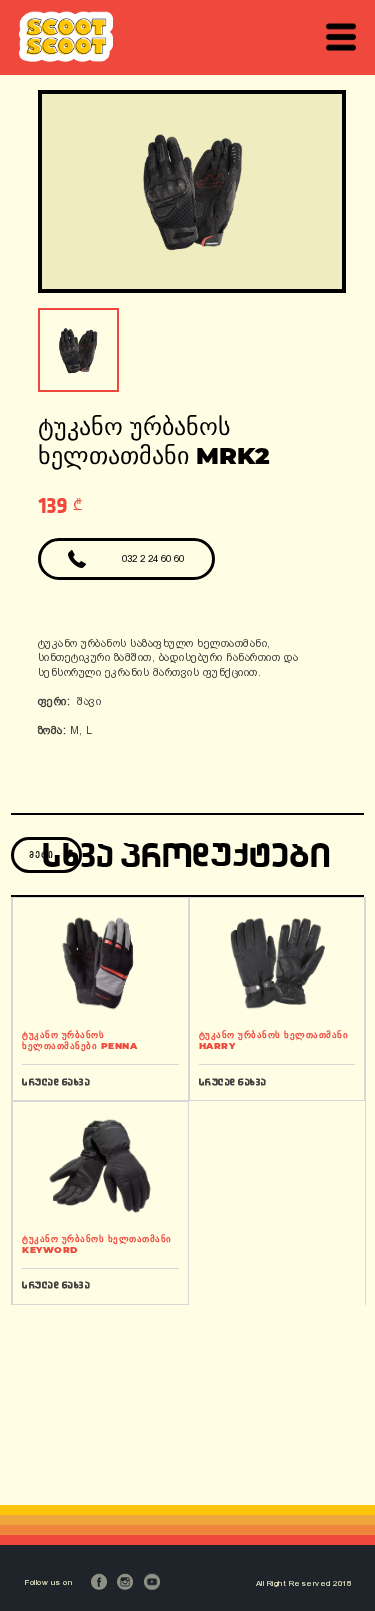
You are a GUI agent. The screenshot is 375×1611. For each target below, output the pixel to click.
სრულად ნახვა (56, 1081)
